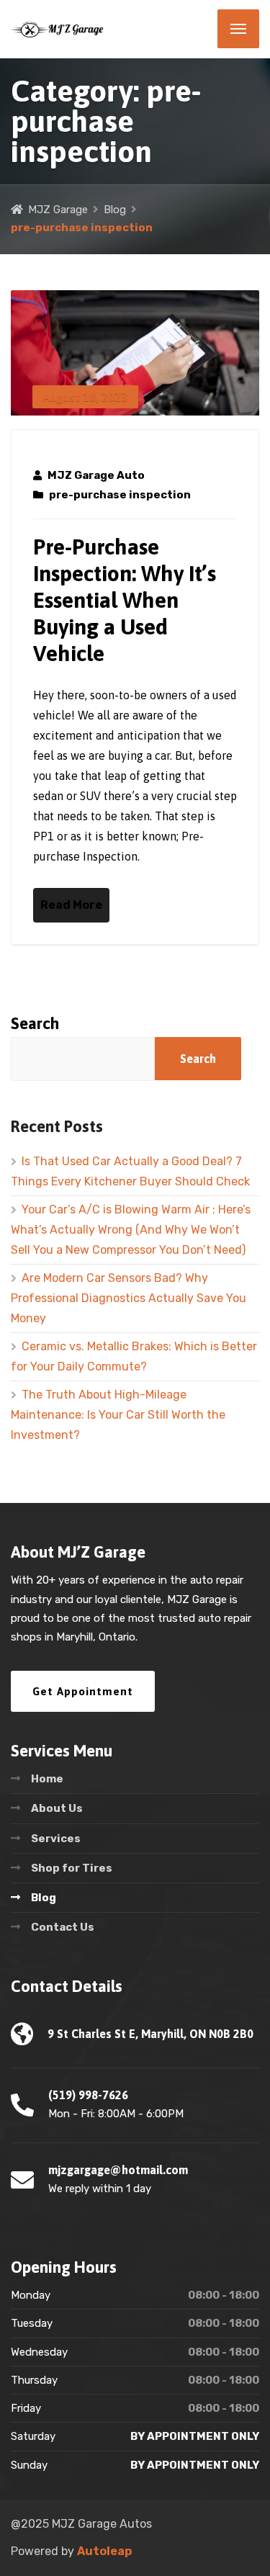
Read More (71, 905)
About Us (57, 1808)
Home (47, 1779)
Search (35, 1023)
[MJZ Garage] (58, 29)
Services (56, 1839)
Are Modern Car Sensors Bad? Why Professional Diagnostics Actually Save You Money (129, 1298)
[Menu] (238, 29)
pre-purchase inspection (120, 495)
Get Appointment (83, 1691)
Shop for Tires (72, 1868)
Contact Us (63, 1927)
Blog (44, 1898)
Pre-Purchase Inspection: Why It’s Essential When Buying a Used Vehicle (125, 600)
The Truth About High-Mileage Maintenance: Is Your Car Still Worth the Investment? (118, 1415)
